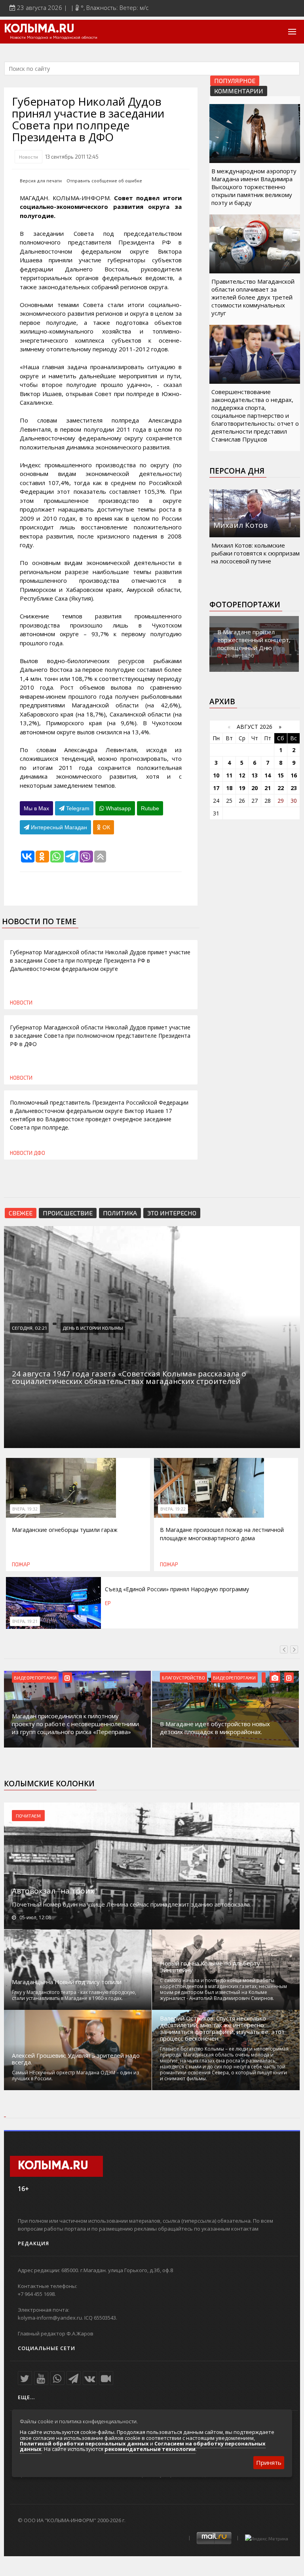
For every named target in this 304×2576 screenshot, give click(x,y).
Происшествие (68, 1213)
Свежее (21, 1213)
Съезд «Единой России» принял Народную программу (177, 1589)
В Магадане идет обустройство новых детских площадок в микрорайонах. (215, 1728)
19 (242, 788)
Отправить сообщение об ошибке (104, 181)
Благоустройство (183, 1678)
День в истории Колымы (93, 1328)
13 (255, 775)
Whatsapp (118, 808)
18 (229, 788)
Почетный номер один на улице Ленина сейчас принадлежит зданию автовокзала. (131, 1904)
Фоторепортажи (245, 605)
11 (229, 775)
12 (242, 775)
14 (268, 775)
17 (216, 788)
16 (294, 775)
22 (281, 788)
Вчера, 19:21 (25, 1621)
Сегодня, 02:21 (29, 1328)
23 (294, 788)
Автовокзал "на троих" (55, 1891)
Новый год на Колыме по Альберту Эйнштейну (210, 1967)
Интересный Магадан (58, 827)
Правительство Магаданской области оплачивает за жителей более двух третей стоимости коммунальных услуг (253, 297)
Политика (120, 1213)
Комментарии (239, 91)
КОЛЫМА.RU (39, 29)
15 (281, 775)
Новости (28, 157)
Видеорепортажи (35, 1678)
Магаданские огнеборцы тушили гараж (65, 1530)
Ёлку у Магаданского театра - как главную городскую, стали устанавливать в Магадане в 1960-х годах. (74, 1995)
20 (255, 788)
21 (268, 788)
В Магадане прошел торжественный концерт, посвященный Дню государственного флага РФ (254, 648)
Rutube (150, 808)
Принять (269, 2462)
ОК (105, 827)
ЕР (108, 1603)
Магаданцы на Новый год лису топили (67, 1982)
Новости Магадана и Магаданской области (54, 38)
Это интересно (172, 1213)
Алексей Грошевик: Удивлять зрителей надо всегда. (76, 2059)
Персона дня (237, 471)
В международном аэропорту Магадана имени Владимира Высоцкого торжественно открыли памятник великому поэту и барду (254, 187)
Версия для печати (41, 181)
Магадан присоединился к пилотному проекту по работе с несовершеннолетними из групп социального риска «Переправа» (75, 1724)
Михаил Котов (240, 525)
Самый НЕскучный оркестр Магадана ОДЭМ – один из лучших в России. (75, 2076)
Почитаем (28, 1816)
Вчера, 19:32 (25, 1509)
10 (216, 775)
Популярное (235, 81)
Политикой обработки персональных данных (84, 2443)
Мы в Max (36, 808)
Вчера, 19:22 (173, 1509)
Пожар (21, 1564)
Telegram (77, 808)
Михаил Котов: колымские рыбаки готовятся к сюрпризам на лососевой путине (256, 553)
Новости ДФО (28, 1153)
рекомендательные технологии (150, 2449)
